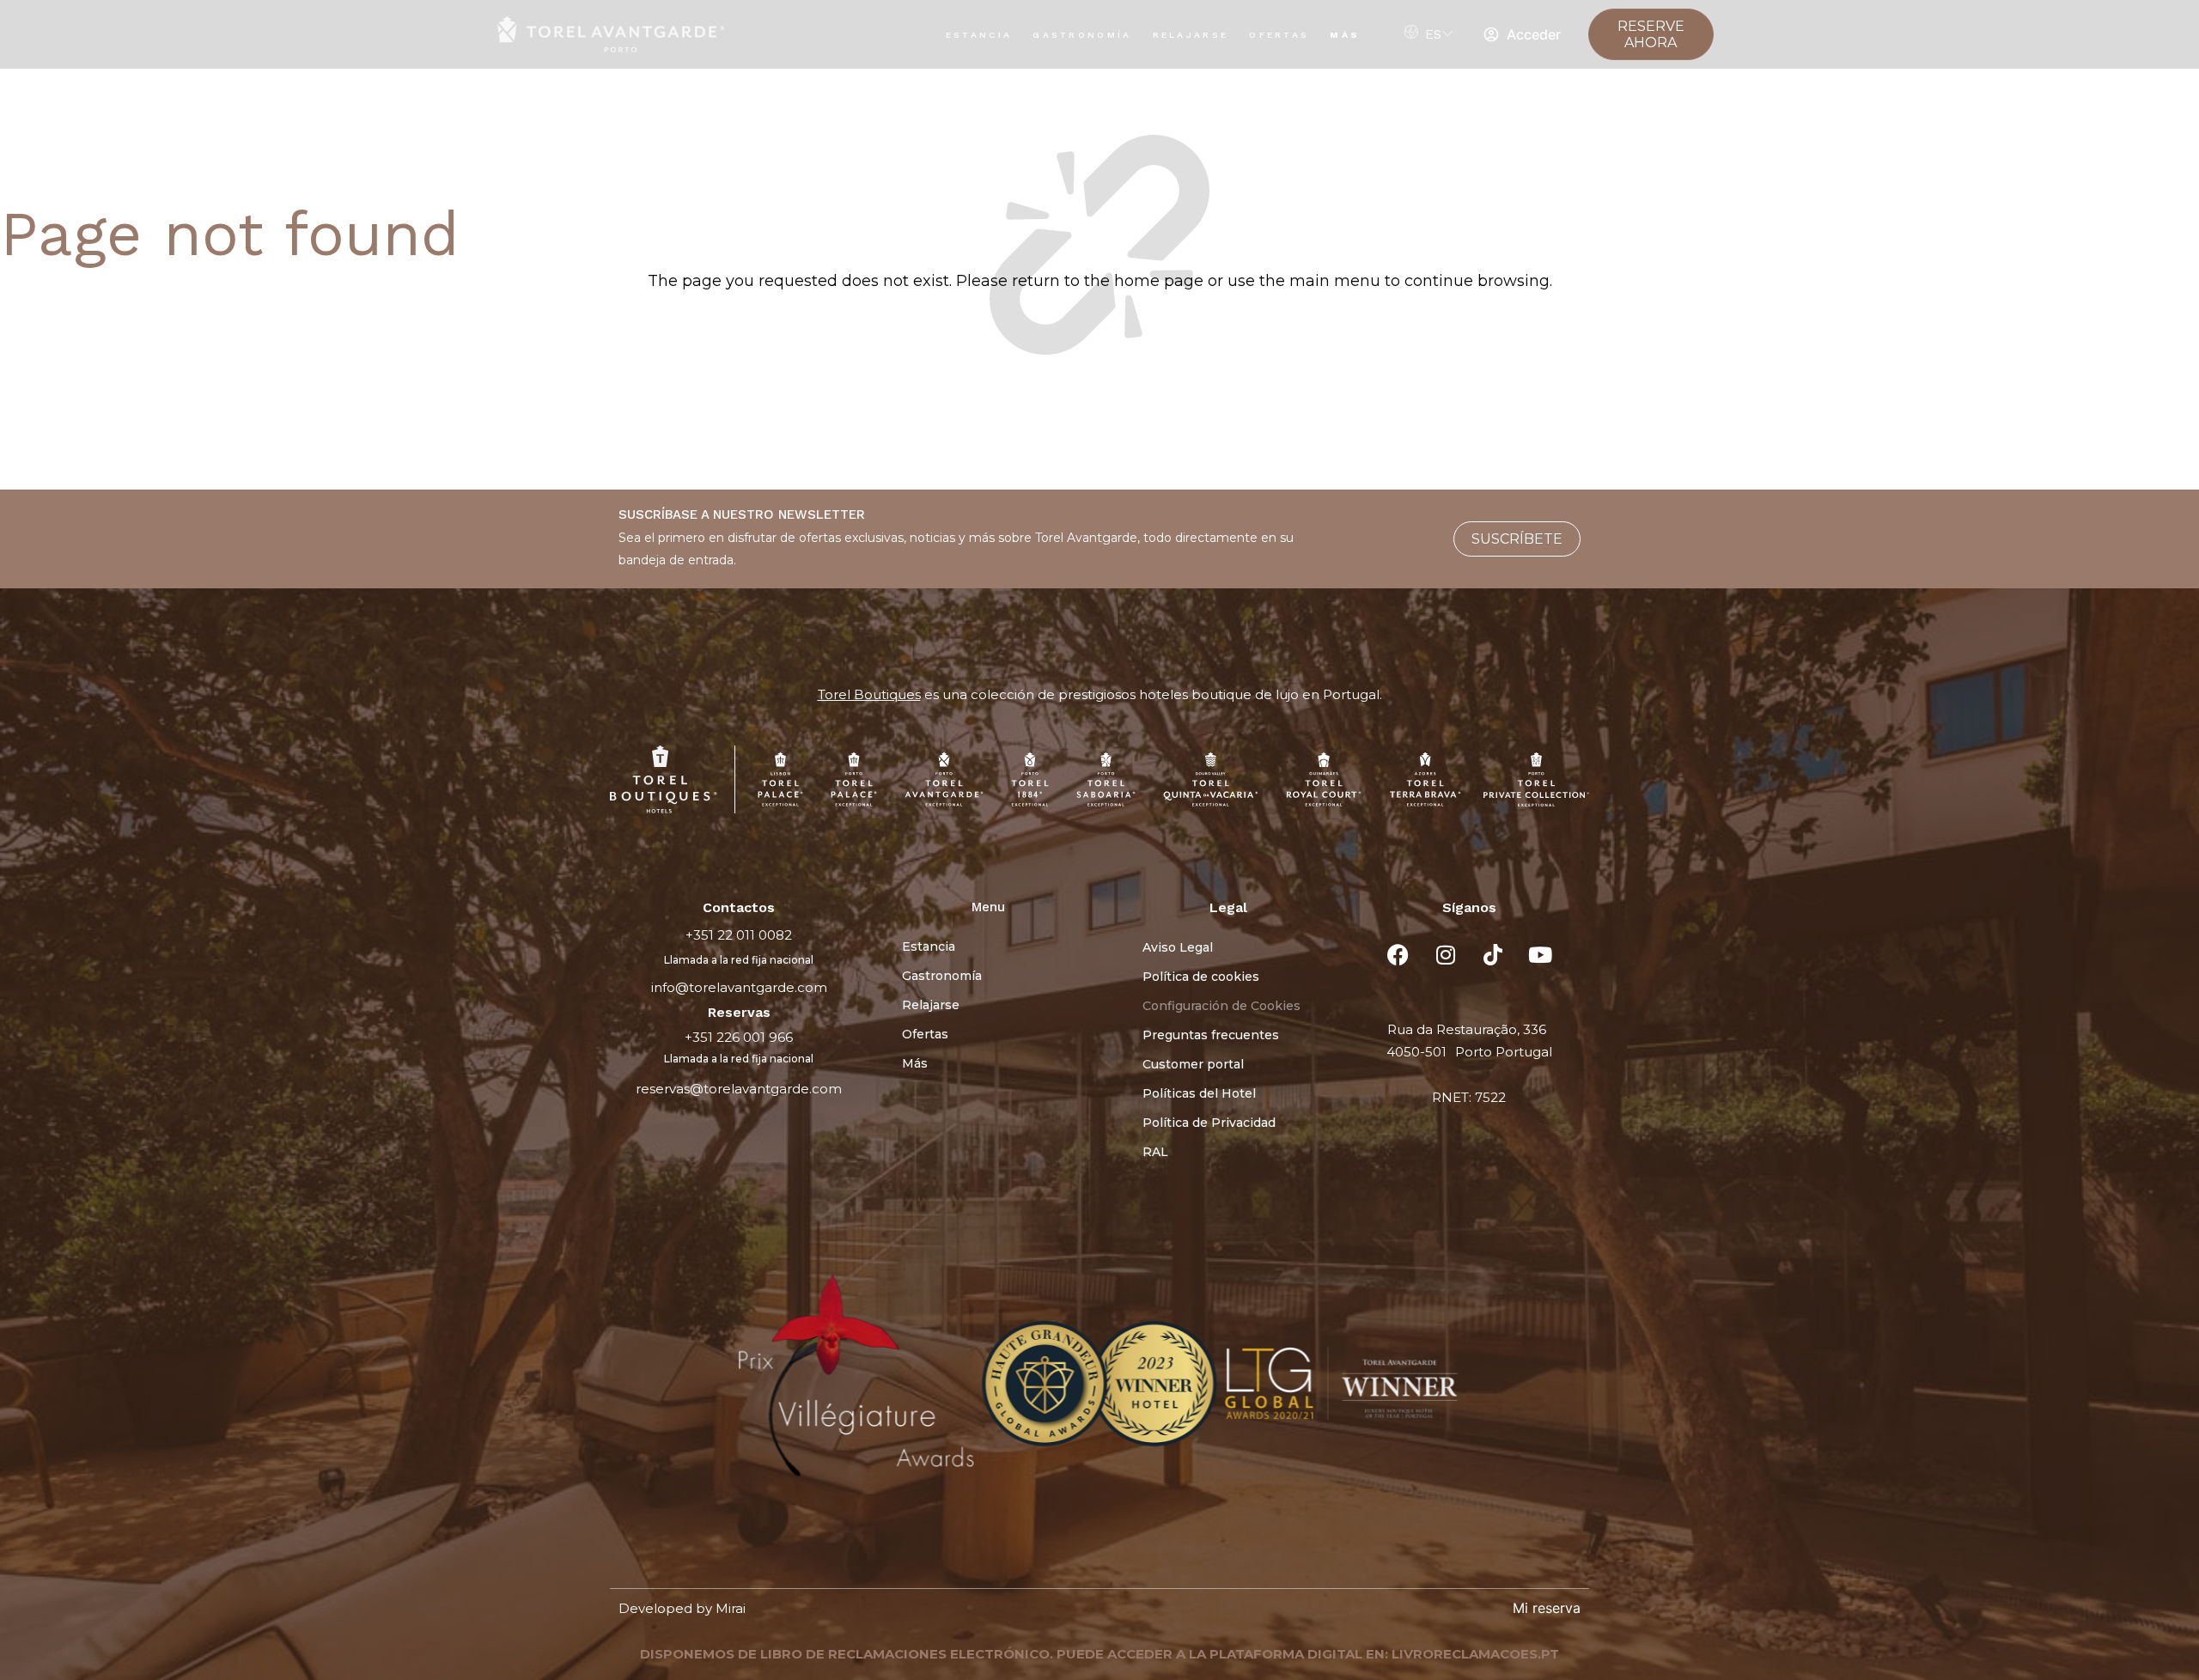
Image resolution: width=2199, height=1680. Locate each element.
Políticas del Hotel (1199, 1093)
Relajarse (1191, 35)
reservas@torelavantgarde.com (739, 1089)
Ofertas (1279, 35)
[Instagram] (1446, 954)
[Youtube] (1540, 954)
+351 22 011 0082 (739, 935)
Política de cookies (1201, 977)
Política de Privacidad (1209, 1123)
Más (1345, 35)
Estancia (979, 35)
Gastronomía (1082, 35)
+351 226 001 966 (739, 1037)
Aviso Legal (1178, 947)
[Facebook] (1398, 954)
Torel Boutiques (869, 694)
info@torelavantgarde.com (739, 987)
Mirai (731, 1608)
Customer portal (1193, 1064)
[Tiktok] (1493, 954)
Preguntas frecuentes (1211, 1035)
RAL (1155, 1152)
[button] (634, 1386)
